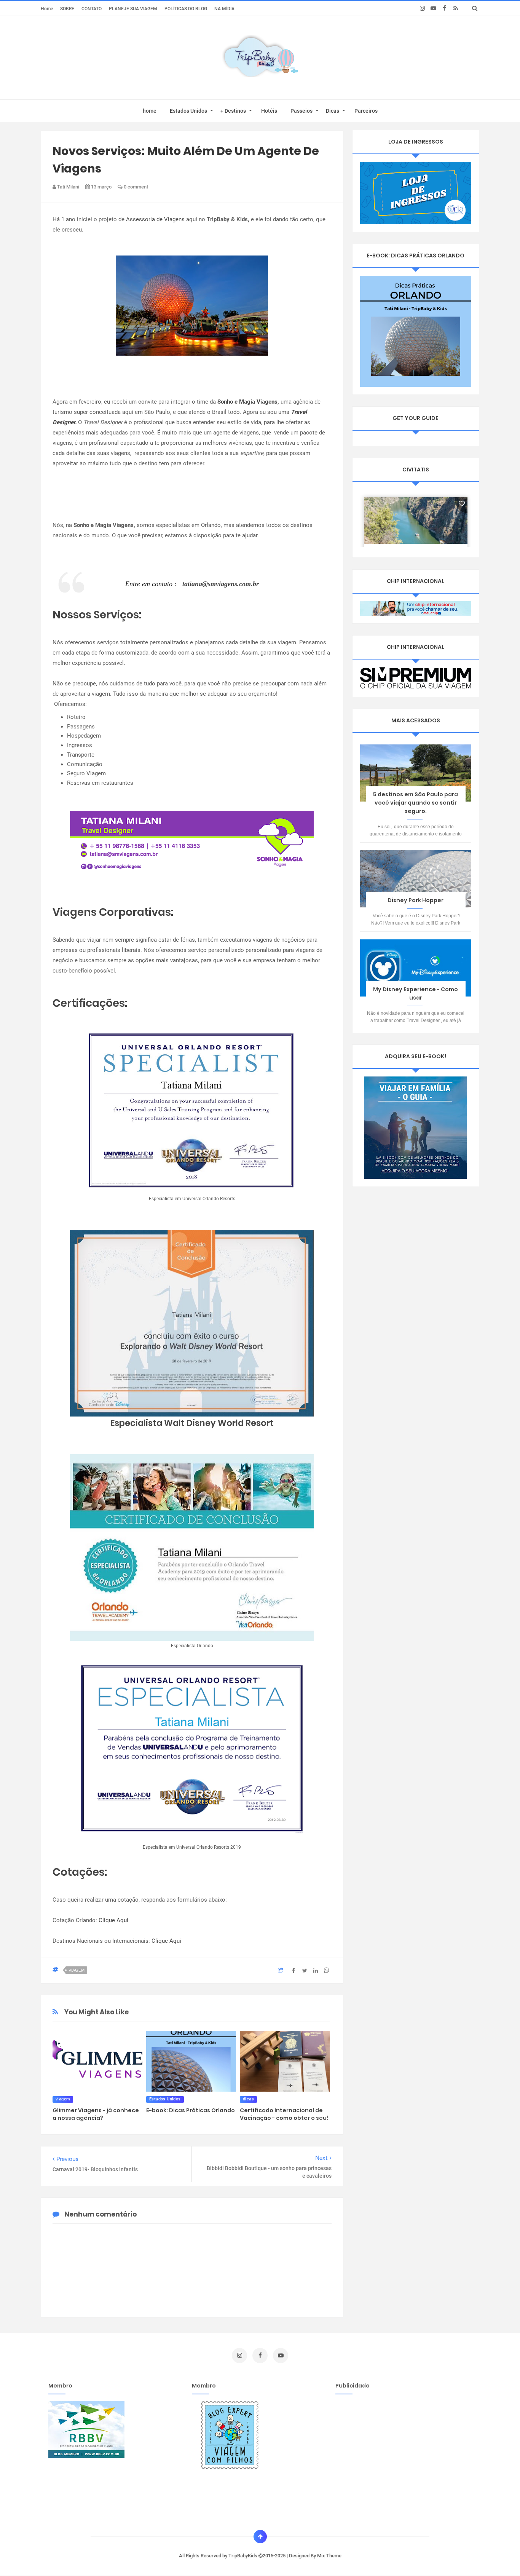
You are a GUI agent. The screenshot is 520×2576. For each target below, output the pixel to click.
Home (47, 9)
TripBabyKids (243, 2556)
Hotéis (269, 111)
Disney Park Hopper (416, 900)
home (150, 111)
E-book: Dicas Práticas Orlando (191, 2110)
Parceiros (366, 111)
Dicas (333, 111)
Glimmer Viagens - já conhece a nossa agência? (96, 2114)
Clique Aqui (113, 1920)
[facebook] (444, 8)
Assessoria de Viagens (155, 219)
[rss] (455, 8)
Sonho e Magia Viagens (247, 402)
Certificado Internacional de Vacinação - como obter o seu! (284, 2114)
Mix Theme (329, 2556)
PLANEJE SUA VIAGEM (133, 9)
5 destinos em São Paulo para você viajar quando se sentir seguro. (416, 803)
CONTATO (92, 9)
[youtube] (433, 8)
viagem (77, 1970)
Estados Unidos (188, 111)
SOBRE (67, 9)
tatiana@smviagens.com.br (221, 584)
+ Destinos (233, 111)
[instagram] (422, 8)
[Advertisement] (399, 2454)
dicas (248, 2099)
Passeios (301, 111)
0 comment (135, 187)
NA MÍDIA (224, 9)
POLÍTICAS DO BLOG (186, 9)
